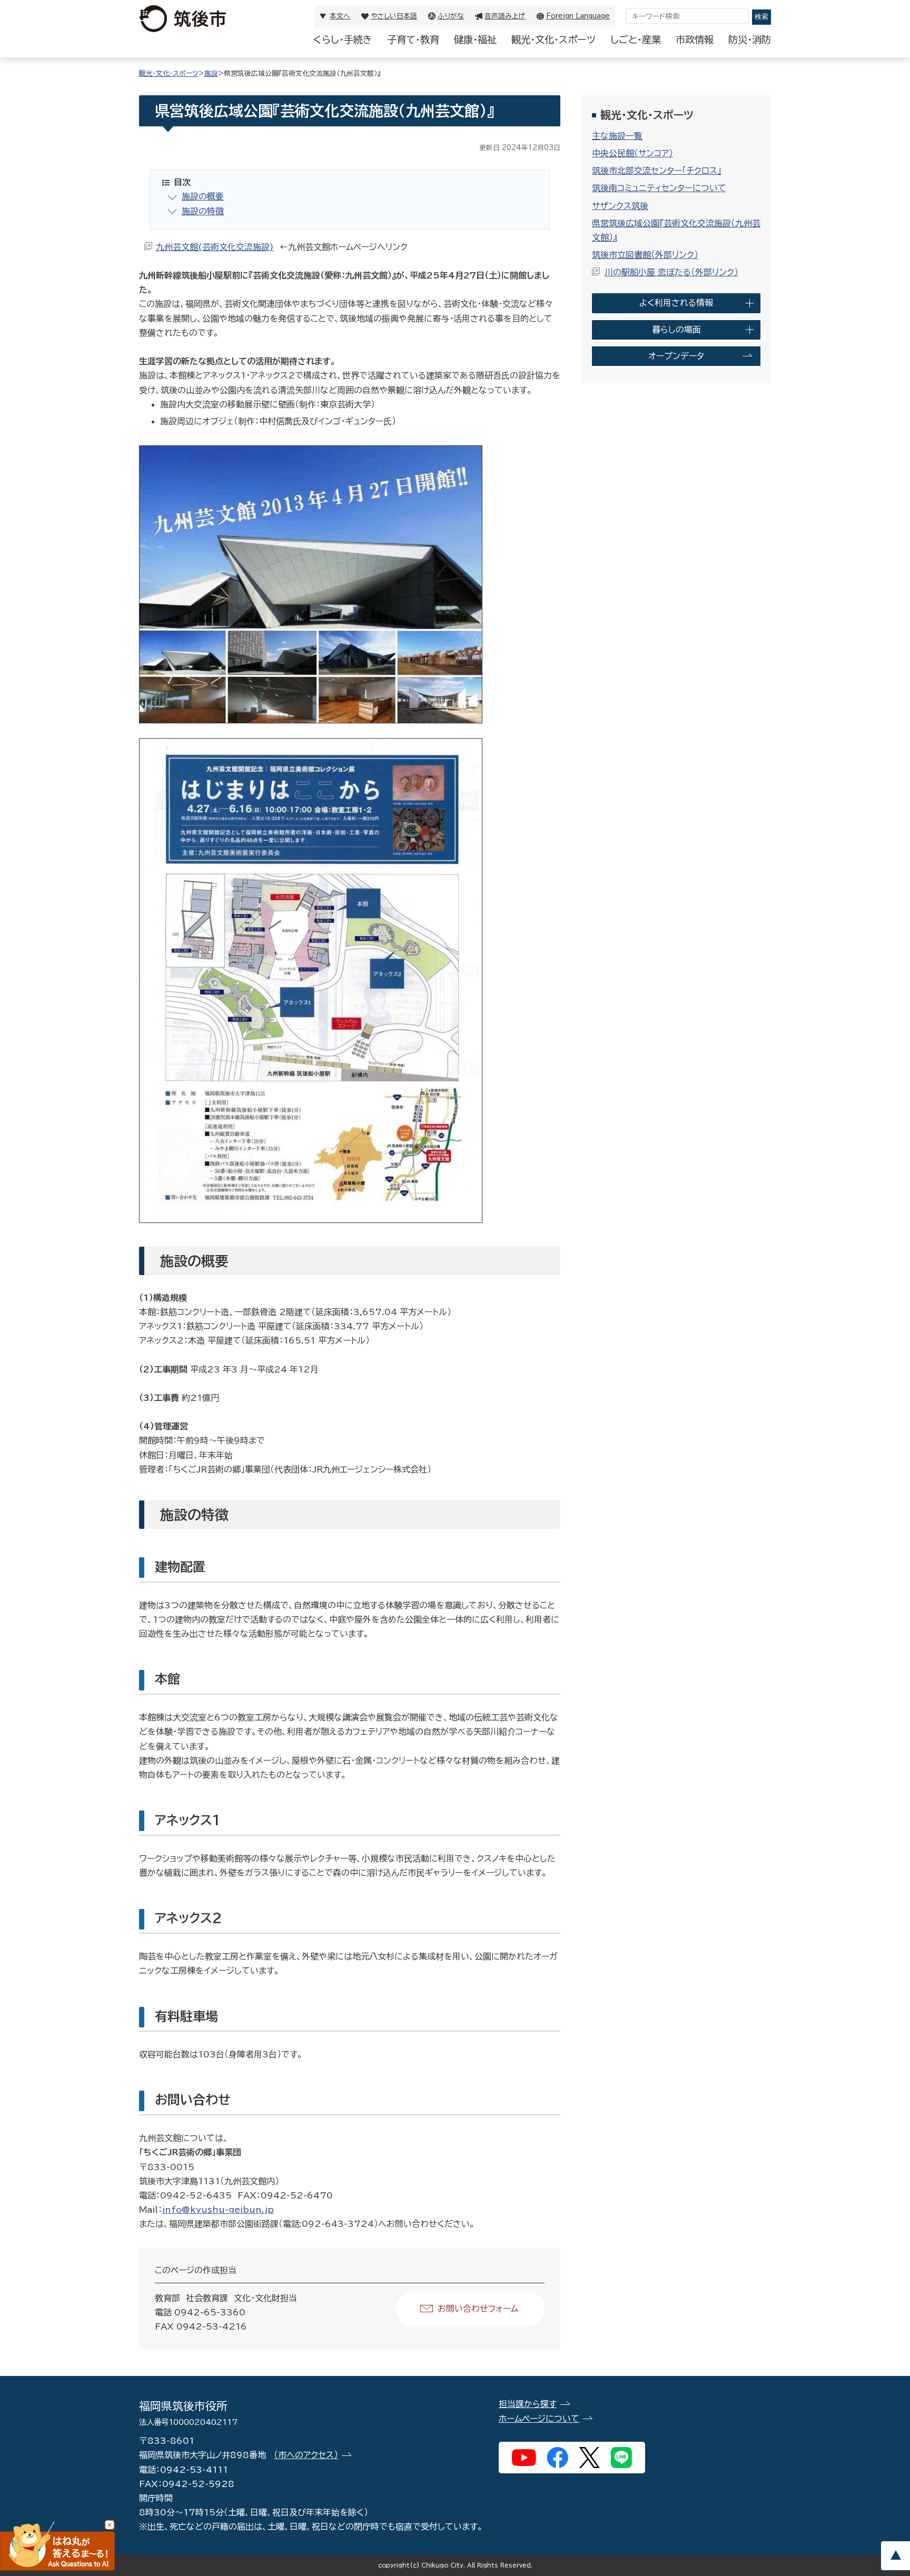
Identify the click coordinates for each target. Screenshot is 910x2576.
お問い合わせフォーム (478, 2309)
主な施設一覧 (617, 136)
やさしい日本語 (394, 16)
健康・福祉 (475, 39)
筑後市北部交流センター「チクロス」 (657, 171)
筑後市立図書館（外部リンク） (645, 255)
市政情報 (695, 39)
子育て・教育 (413, 39)
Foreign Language (578, 16)
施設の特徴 (203, 211)
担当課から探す (528, 2404)
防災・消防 (750, 39)
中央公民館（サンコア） (632, 153)
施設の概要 (203, 196)
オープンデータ (676, 356)
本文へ (340, 16)
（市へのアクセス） (306, 2455)
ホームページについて (539, 2419)
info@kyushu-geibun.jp (218, 2210)
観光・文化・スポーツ (553, 39)
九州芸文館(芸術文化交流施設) (215, 247)
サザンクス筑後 (620, 206)
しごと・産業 (636, 39)
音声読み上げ (505, 16)
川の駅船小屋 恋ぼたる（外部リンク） (671, 272)
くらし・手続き (343, 39)
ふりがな (451, 16)
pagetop (895, 2556)
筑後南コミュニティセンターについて (659, 188)
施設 (211, 73)
